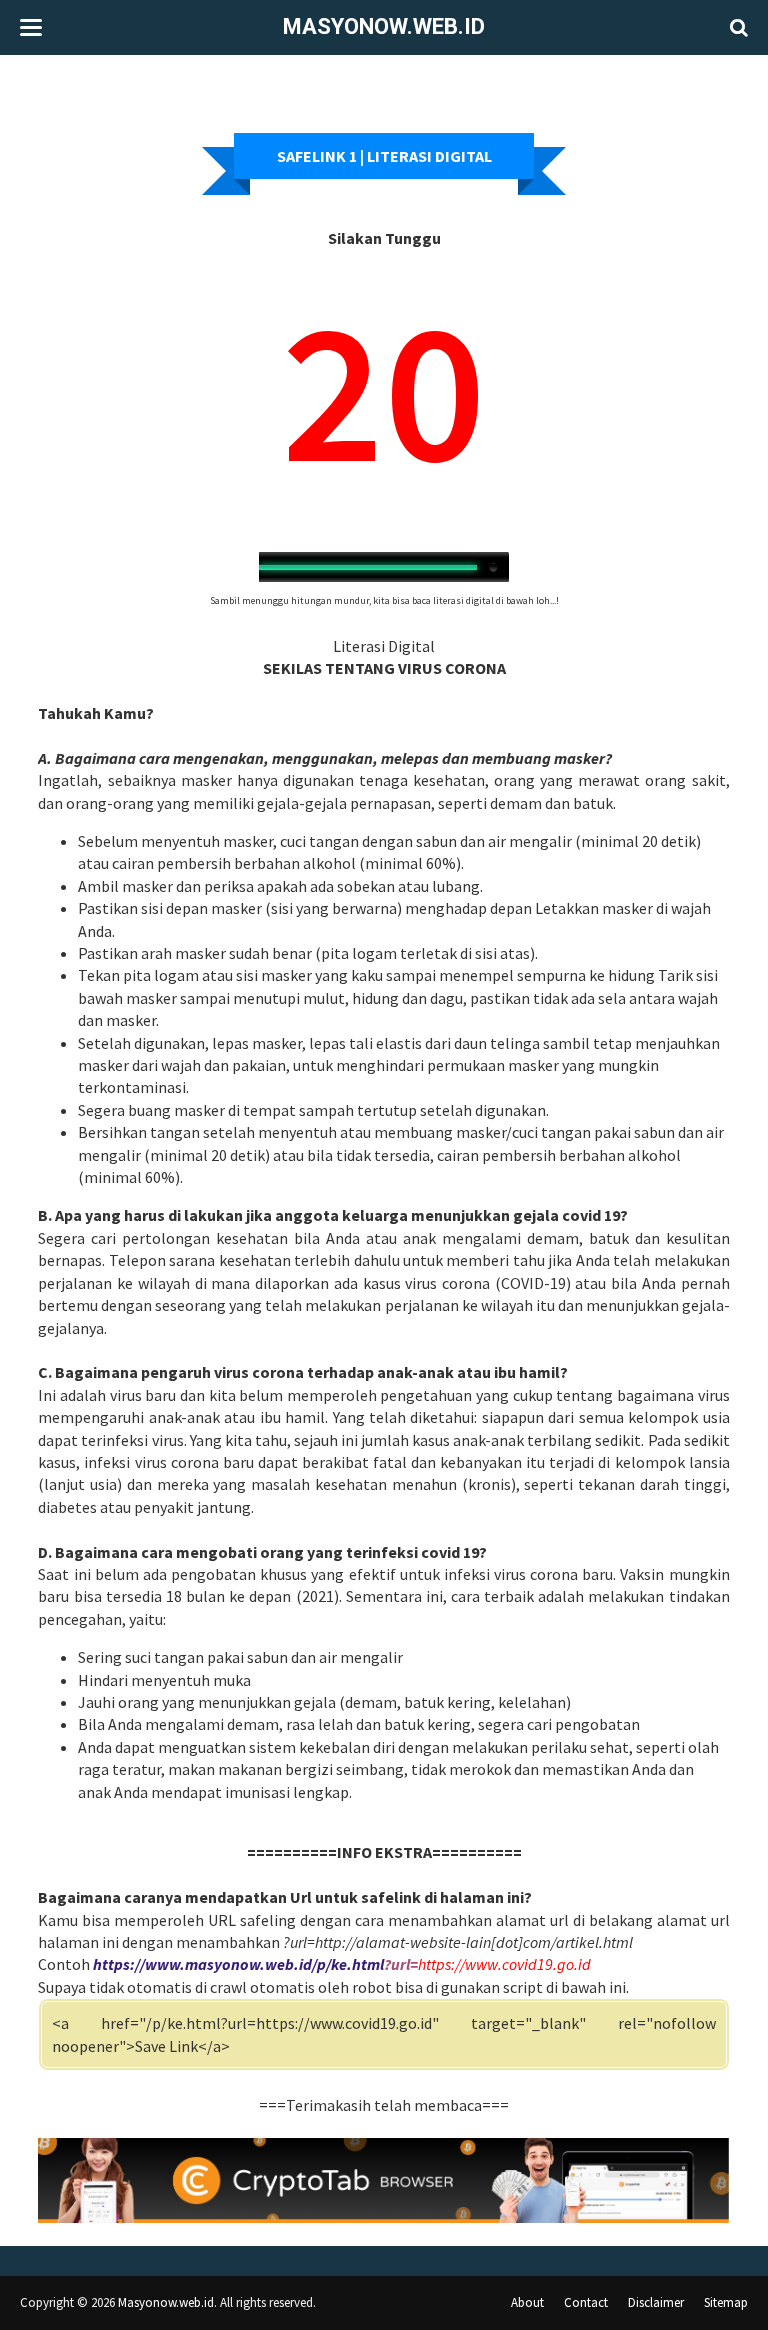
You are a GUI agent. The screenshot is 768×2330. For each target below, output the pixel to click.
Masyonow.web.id (384, 26)
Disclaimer (656, 2302)
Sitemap (726, 2302)
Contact (586, 2302)
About (527, 2302)
